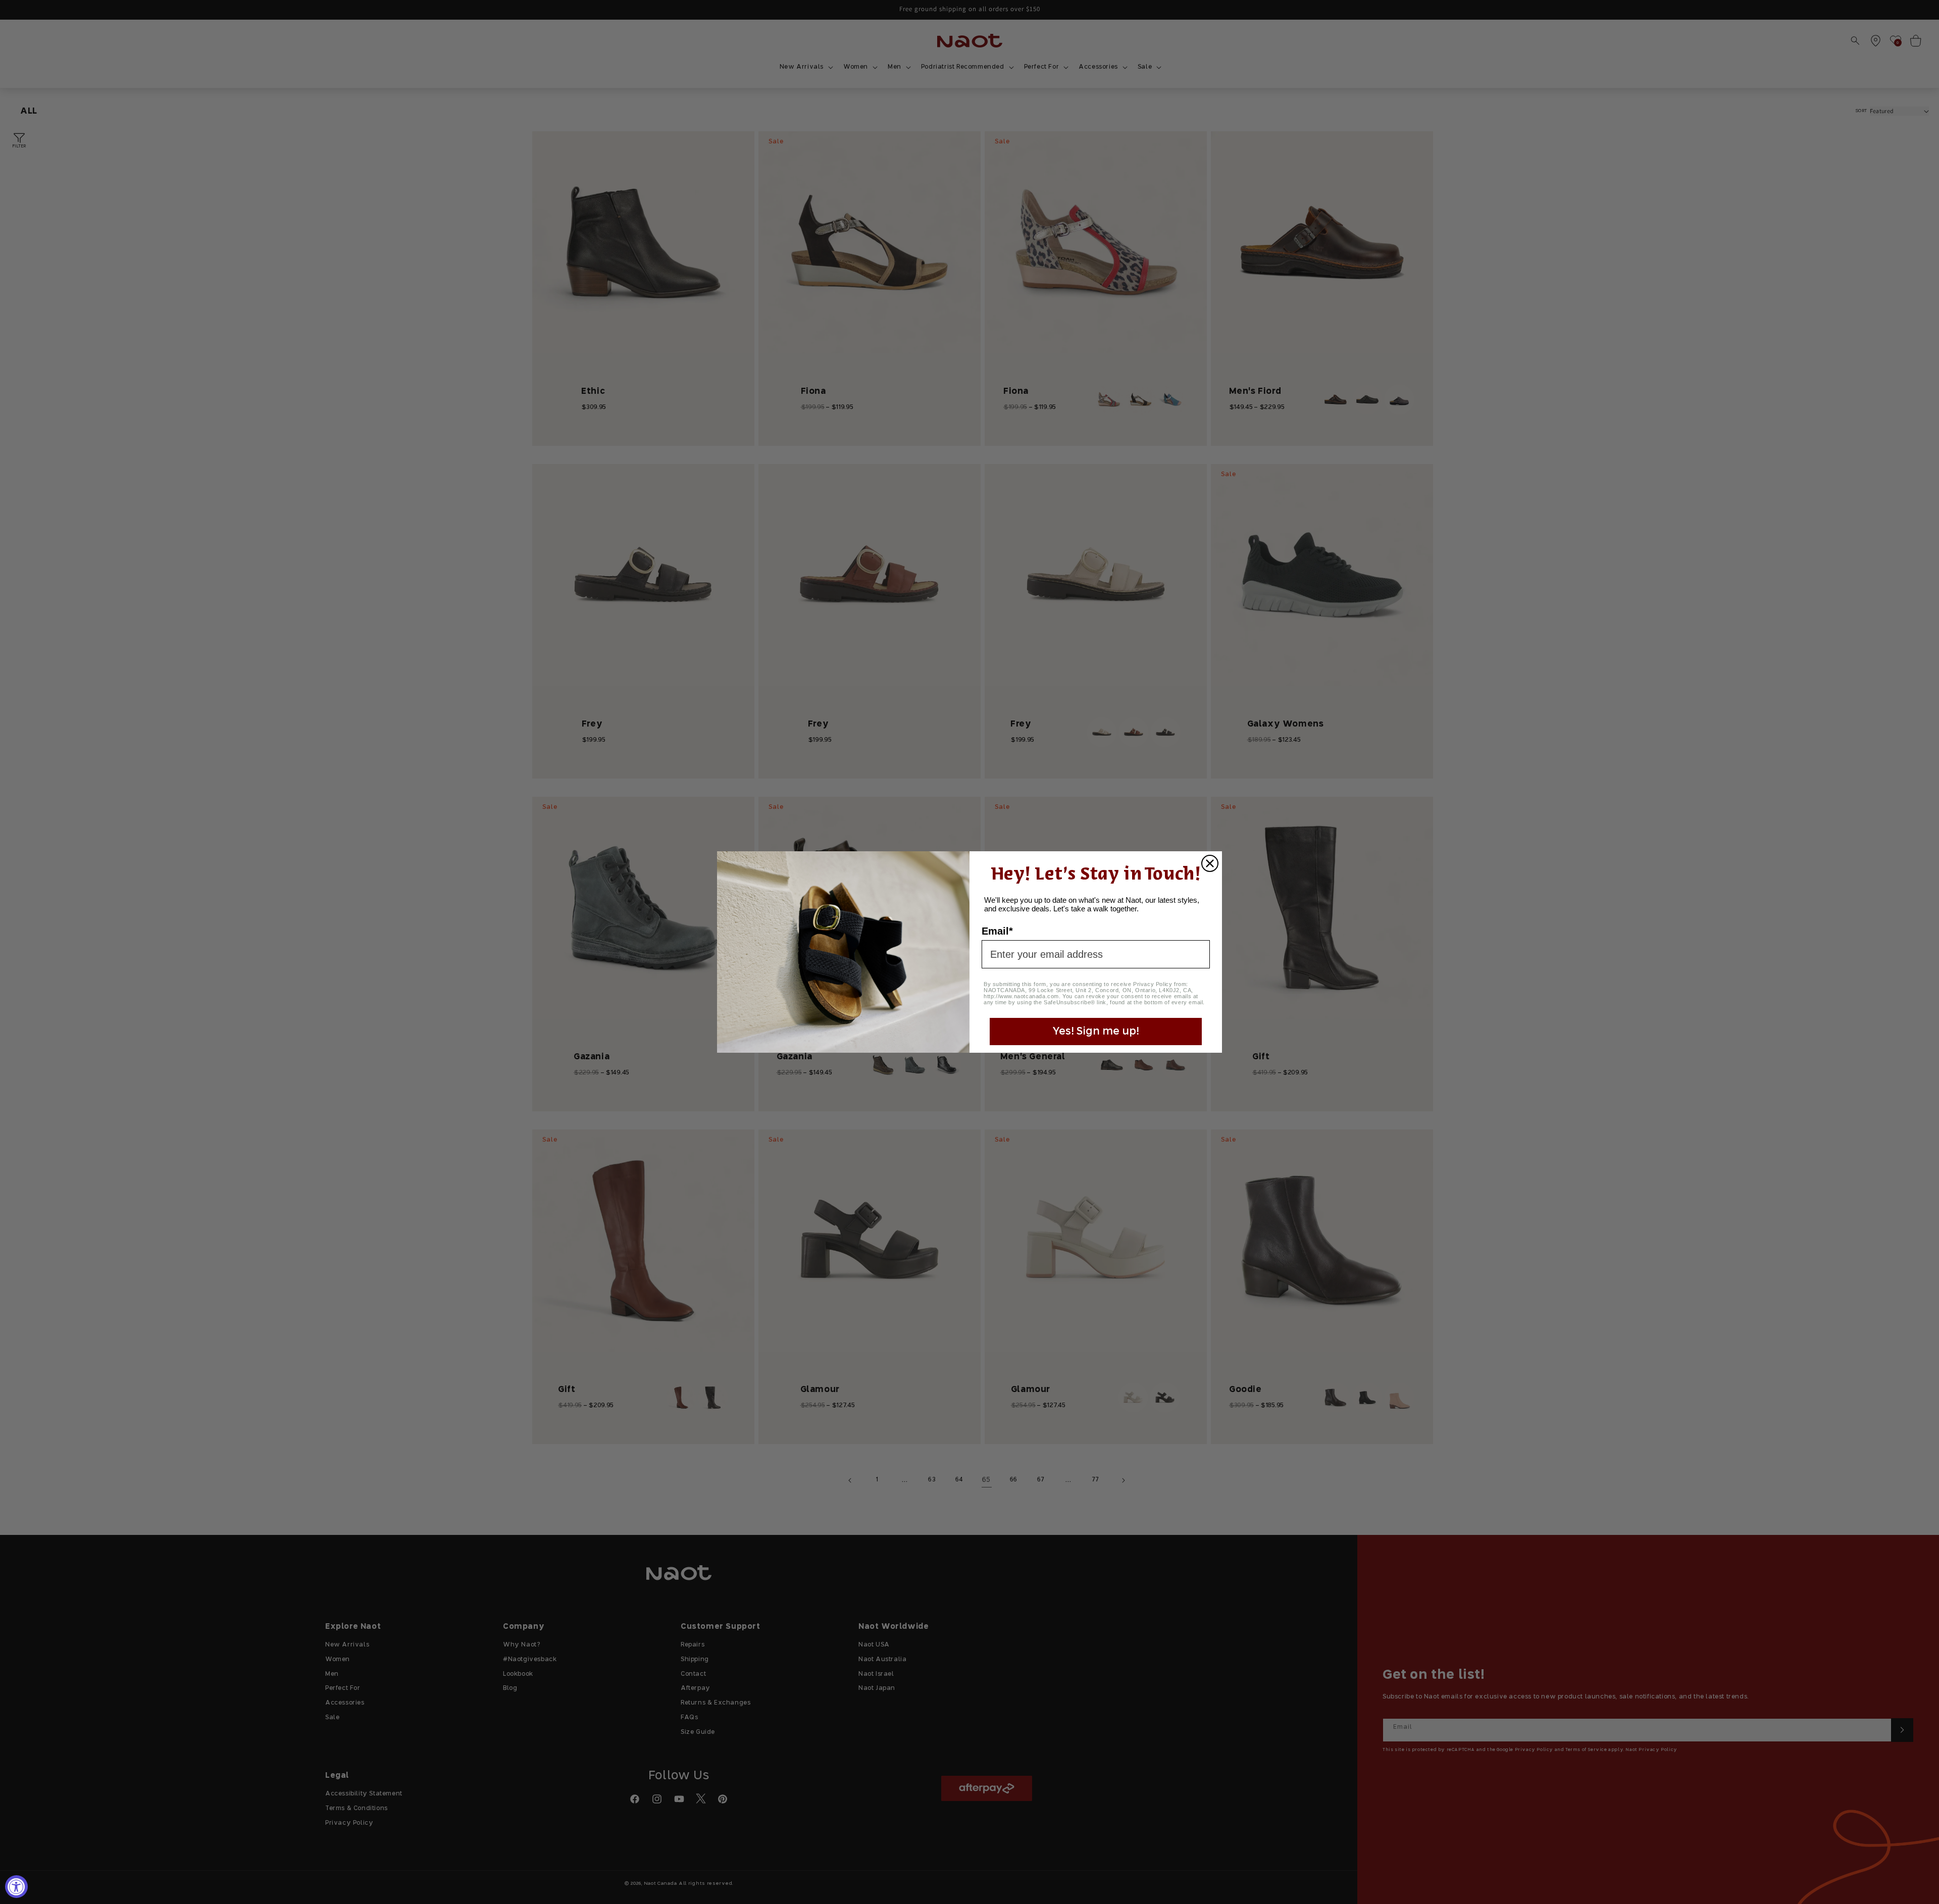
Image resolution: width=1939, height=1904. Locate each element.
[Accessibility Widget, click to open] (16, 1887)
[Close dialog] (1210, 863)
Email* (997, 931)
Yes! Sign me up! (1096, 1032)
